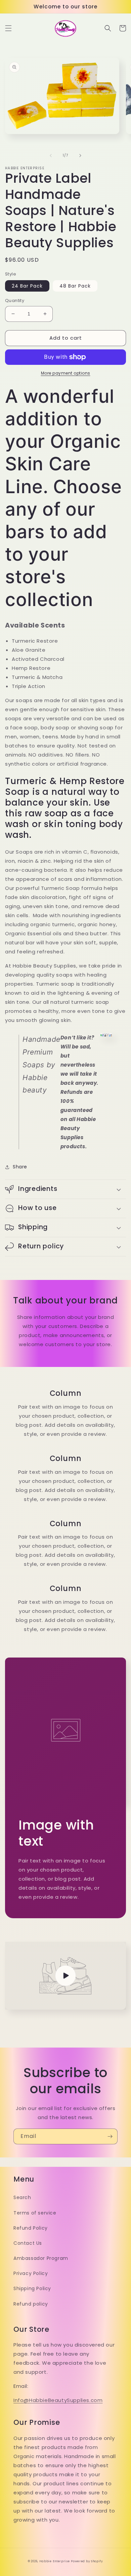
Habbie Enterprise (55, 2561)
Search (22, 2197)
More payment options (66, 373)
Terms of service (35, 2213)
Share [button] (20, 1167)
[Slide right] (80, 156)
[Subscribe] (110, 2136)
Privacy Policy (31, 2273)
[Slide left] (51, 156)
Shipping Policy (32, 2288)
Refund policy (31, 2304)
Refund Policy (31, 2228)
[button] (8, 28)
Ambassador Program (41, 2258)
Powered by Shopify (87, 2561)
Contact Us (28, 2243)
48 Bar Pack (75, 286)
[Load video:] (65, 1976)
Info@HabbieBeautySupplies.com (58, 2400)
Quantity (15, 300)
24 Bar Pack (27, 286)
